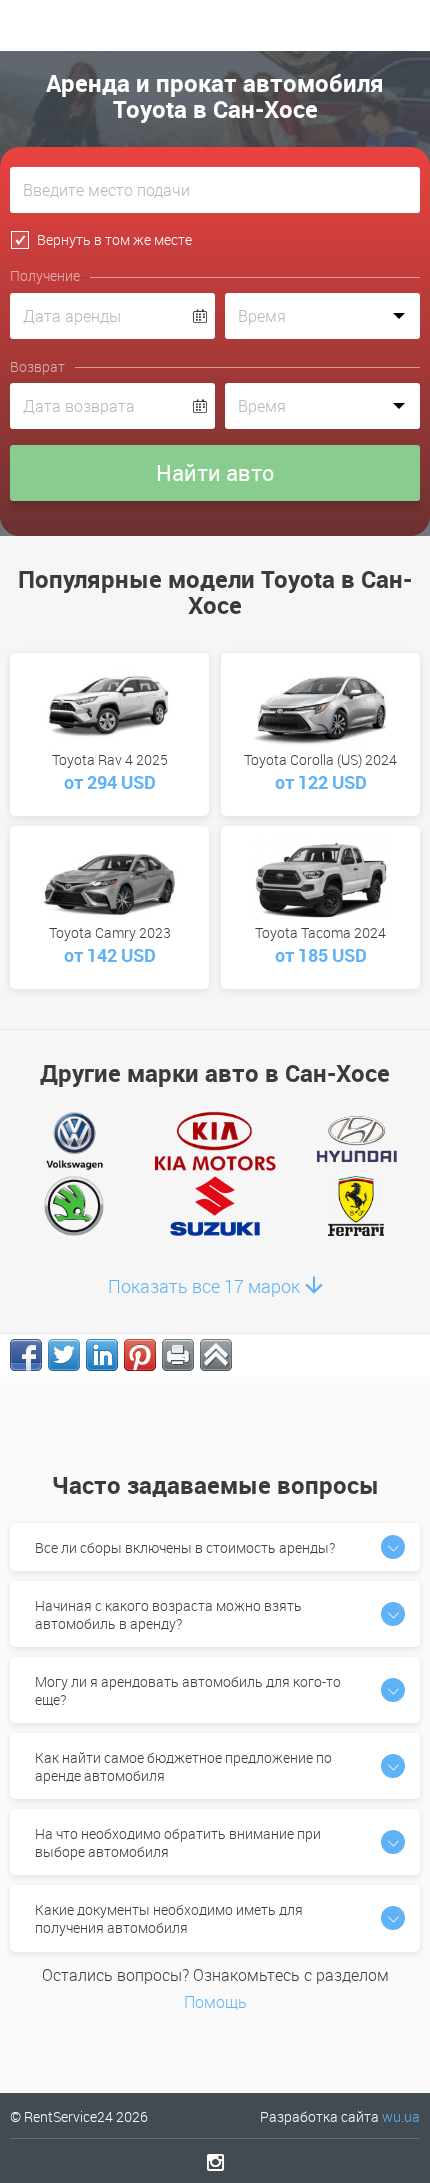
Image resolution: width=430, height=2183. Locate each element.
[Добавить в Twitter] (64, 1355)
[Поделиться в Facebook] (26, 1355)
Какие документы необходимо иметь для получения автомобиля (169, 1918)
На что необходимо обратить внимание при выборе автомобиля (178, 1842)
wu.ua (401, 2116)
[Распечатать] (178, 1355)
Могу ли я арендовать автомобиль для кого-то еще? (188, 1690)
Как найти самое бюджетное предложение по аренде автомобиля (183, 1766)
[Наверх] (216, 1355)
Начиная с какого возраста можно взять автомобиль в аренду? (168, 1614)
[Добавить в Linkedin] (102, 1355)
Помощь (215, 2002)
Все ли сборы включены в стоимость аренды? (185, 1547)
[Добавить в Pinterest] (140, 1355)
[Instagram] (215, 2162)
